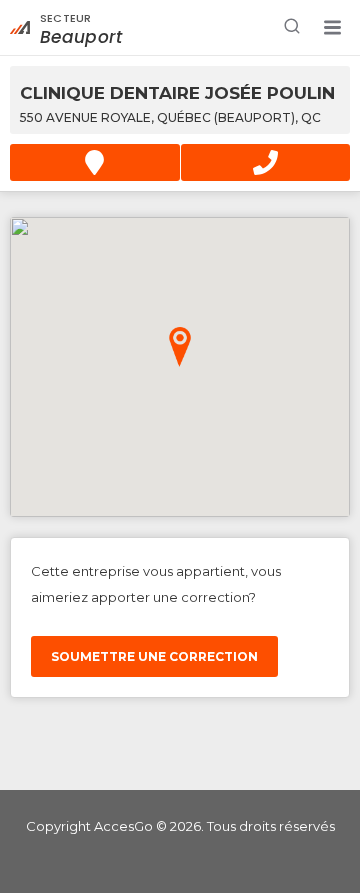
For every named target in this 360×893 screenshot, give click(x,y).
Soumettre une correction (154, 656)
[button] (332, 28)
